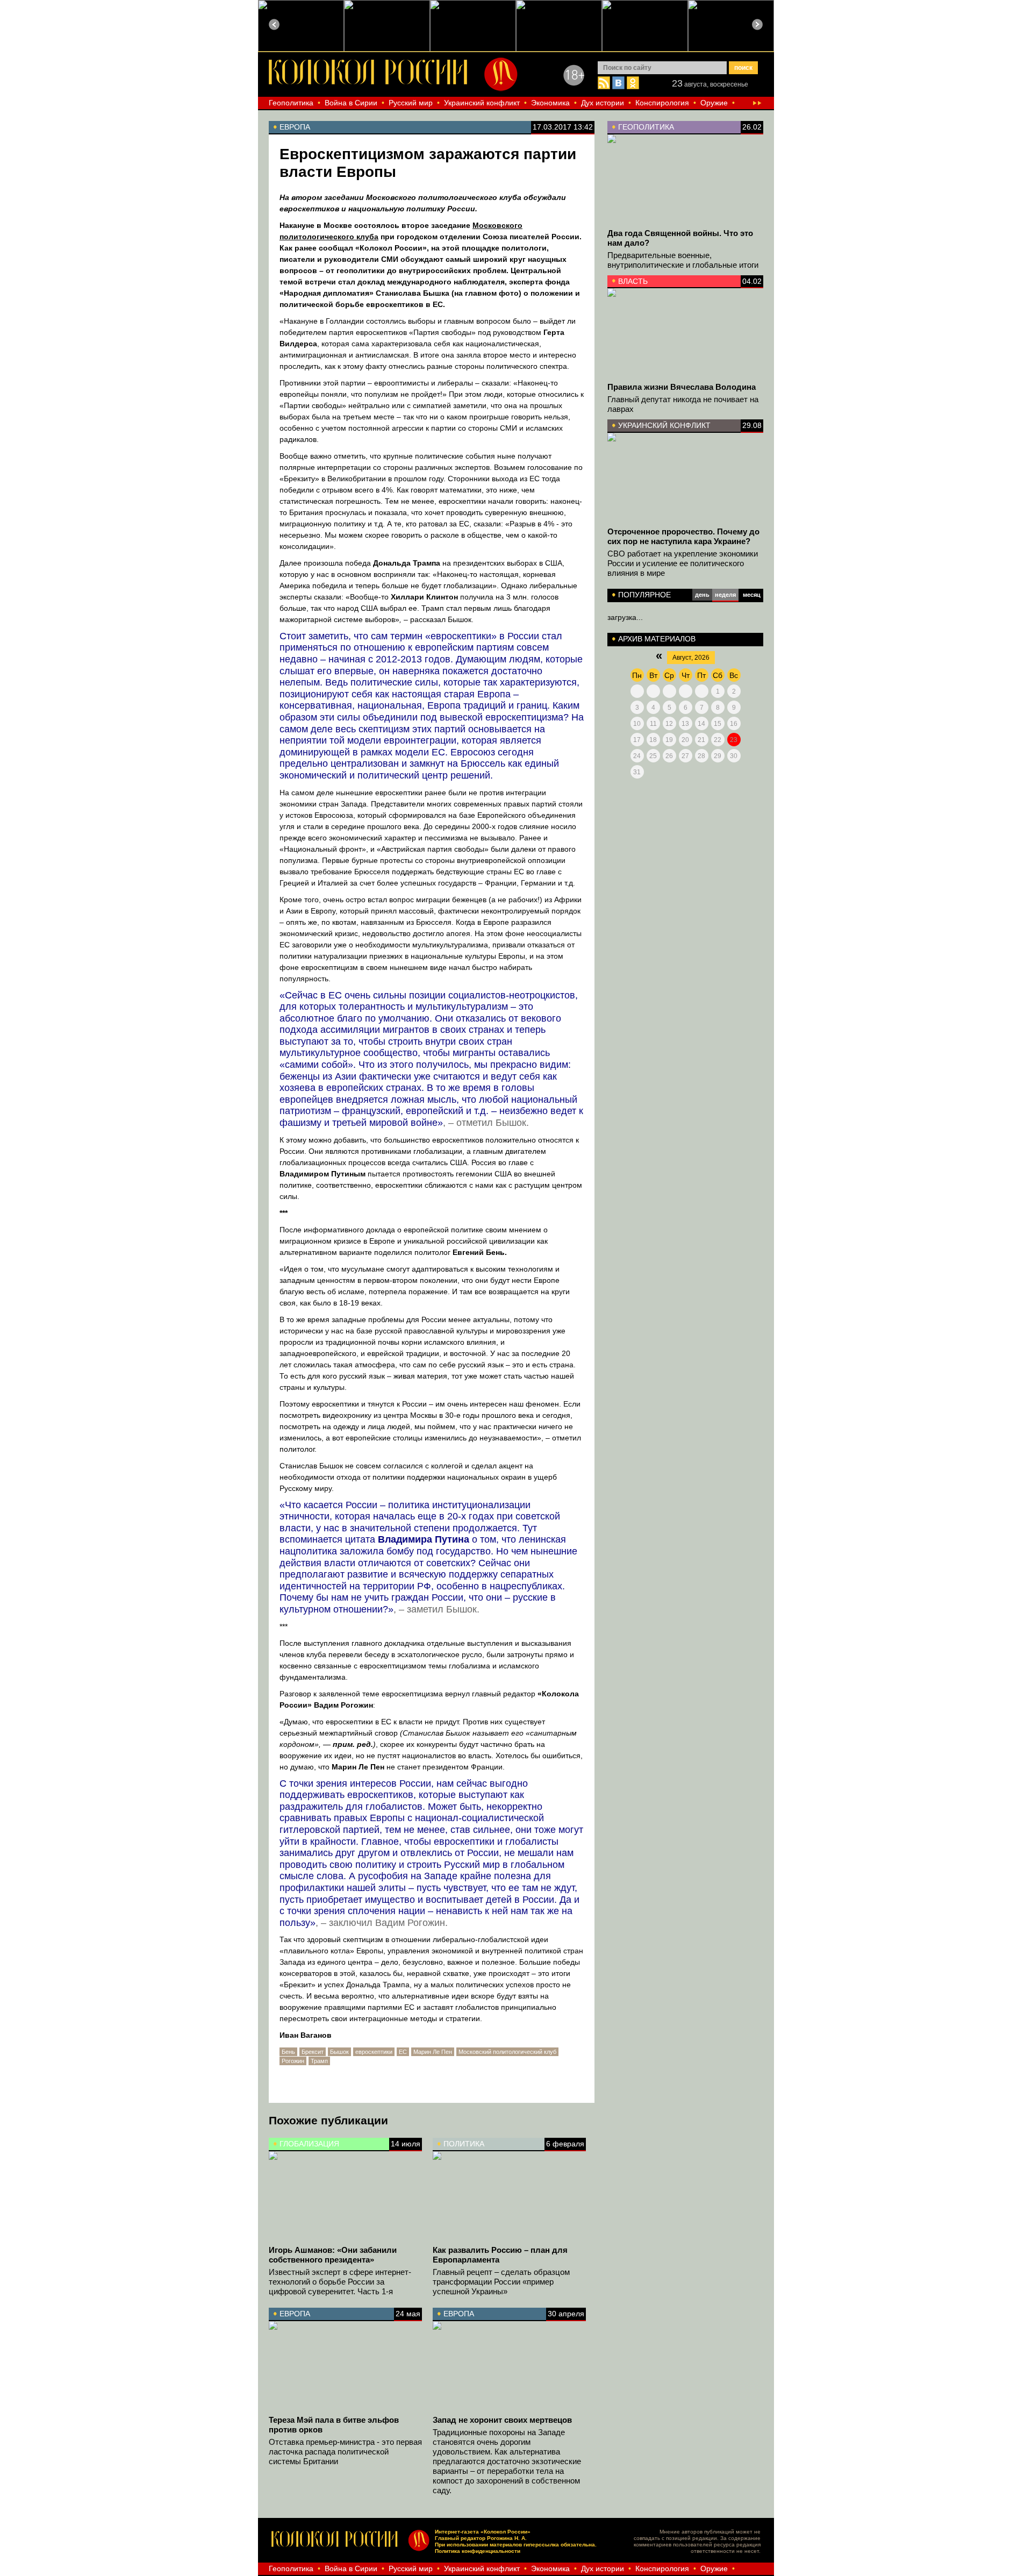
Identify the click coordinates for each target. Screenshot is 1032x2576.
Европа (295, 2314)
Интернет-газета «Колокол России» (483, 2532)
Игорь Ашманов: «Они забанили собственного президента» (333, 2255)
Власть (633, 281)
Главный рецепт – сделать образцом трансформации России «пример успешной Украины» (501, 2282)
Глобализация (309, 2144)
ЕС (403, 2052)
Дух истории (603, 103)
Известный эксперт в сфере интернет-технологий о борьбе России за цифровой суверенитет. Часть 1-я (340, 2282)
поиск (743, 68)
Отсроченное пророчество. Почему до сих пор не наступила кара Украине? (683, 536)
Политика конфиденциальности (478, 2551)
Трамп (319, 2061)
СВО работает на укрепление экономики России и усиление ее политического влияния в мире (683, 563)
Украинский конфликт (482, 103)
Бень (288, 2052)
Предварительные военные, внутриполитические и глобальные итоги (683, 260)
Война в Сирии (351, 103)
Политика (464, 2144)
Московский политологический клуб (507, 2052)
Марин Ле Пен (433, 2052)
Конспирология (662, 103)
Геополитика (291, 103)
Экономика (550, 103)
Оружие (714, 103)
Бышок (339, 2052)
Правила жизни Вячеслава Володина (682, 387)
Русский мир (411, 103)
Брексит (313, 2052)
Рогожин (293, 2061)
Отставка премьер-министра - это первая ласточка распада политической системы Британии (345, 2452)
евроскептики (374, 2052)
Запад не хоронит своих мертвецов (502, 2420)
